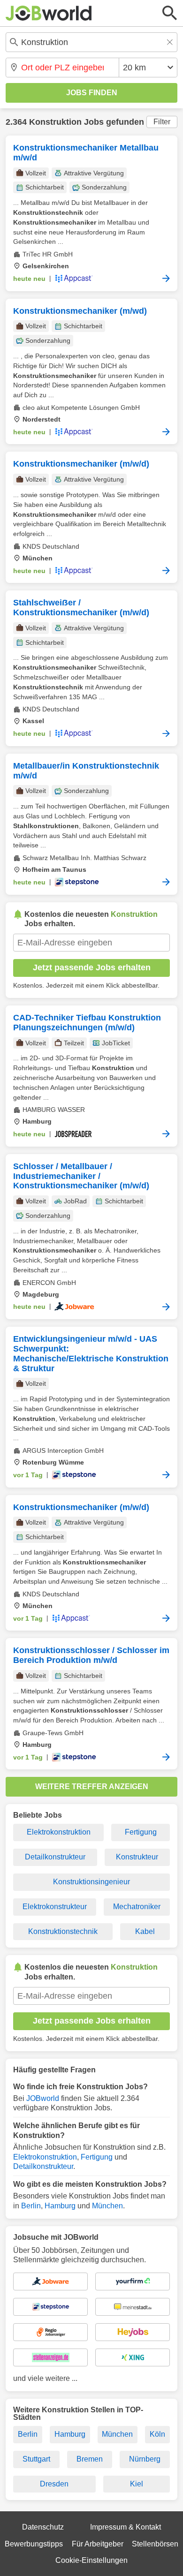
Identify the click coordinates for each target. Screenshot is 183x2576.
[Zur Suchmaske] (170, 13)
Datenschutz (43, 2527)
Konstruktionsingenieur (91, 1882)
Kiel (137, 2484)
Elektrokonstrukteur (55, 1907)
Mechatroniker (137, 1907)
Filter (162, 122)
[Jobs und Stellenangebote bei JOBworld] (49, 13)
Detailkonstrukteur (55, 1857)
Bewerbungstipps (34, 2544)
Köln (157, 2434)
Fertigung (141, 1832)
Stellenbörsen (155, 2544)
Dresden (54, 2484)
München (107, 2206)
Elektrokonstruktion (59, 1832)
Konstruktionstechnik (63, 1931)
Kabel (145, 1931)
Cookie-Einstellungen (91, 2560)
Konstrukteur (137, 1857)
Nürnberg (145, 2459)
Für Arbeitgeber (98, 2544)
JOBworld (43, 2098)
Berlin (31, 2206)
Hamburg (60, 2206)
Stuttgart (36, 2459)
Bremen (90, 2459)
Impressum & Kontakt (126, 2527)
